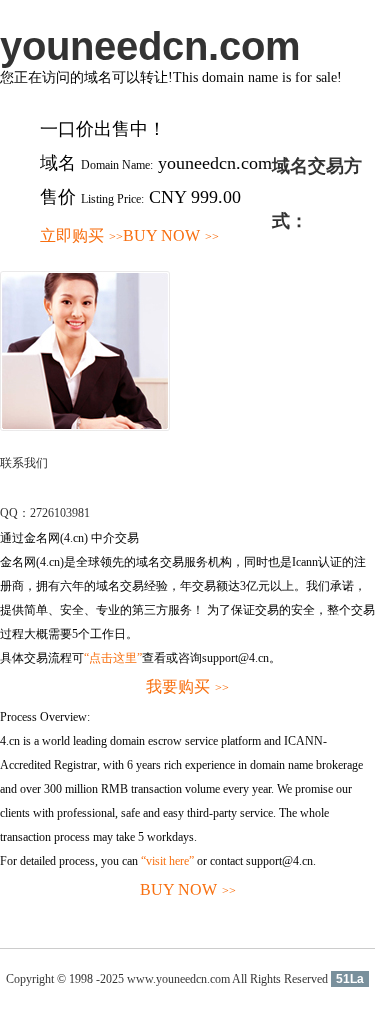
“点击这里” (113, 658)
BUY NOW (171, 235)
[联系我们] (85, 427)
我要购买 (187, 686)
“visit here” (167, 861)
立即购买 (81, 235)
